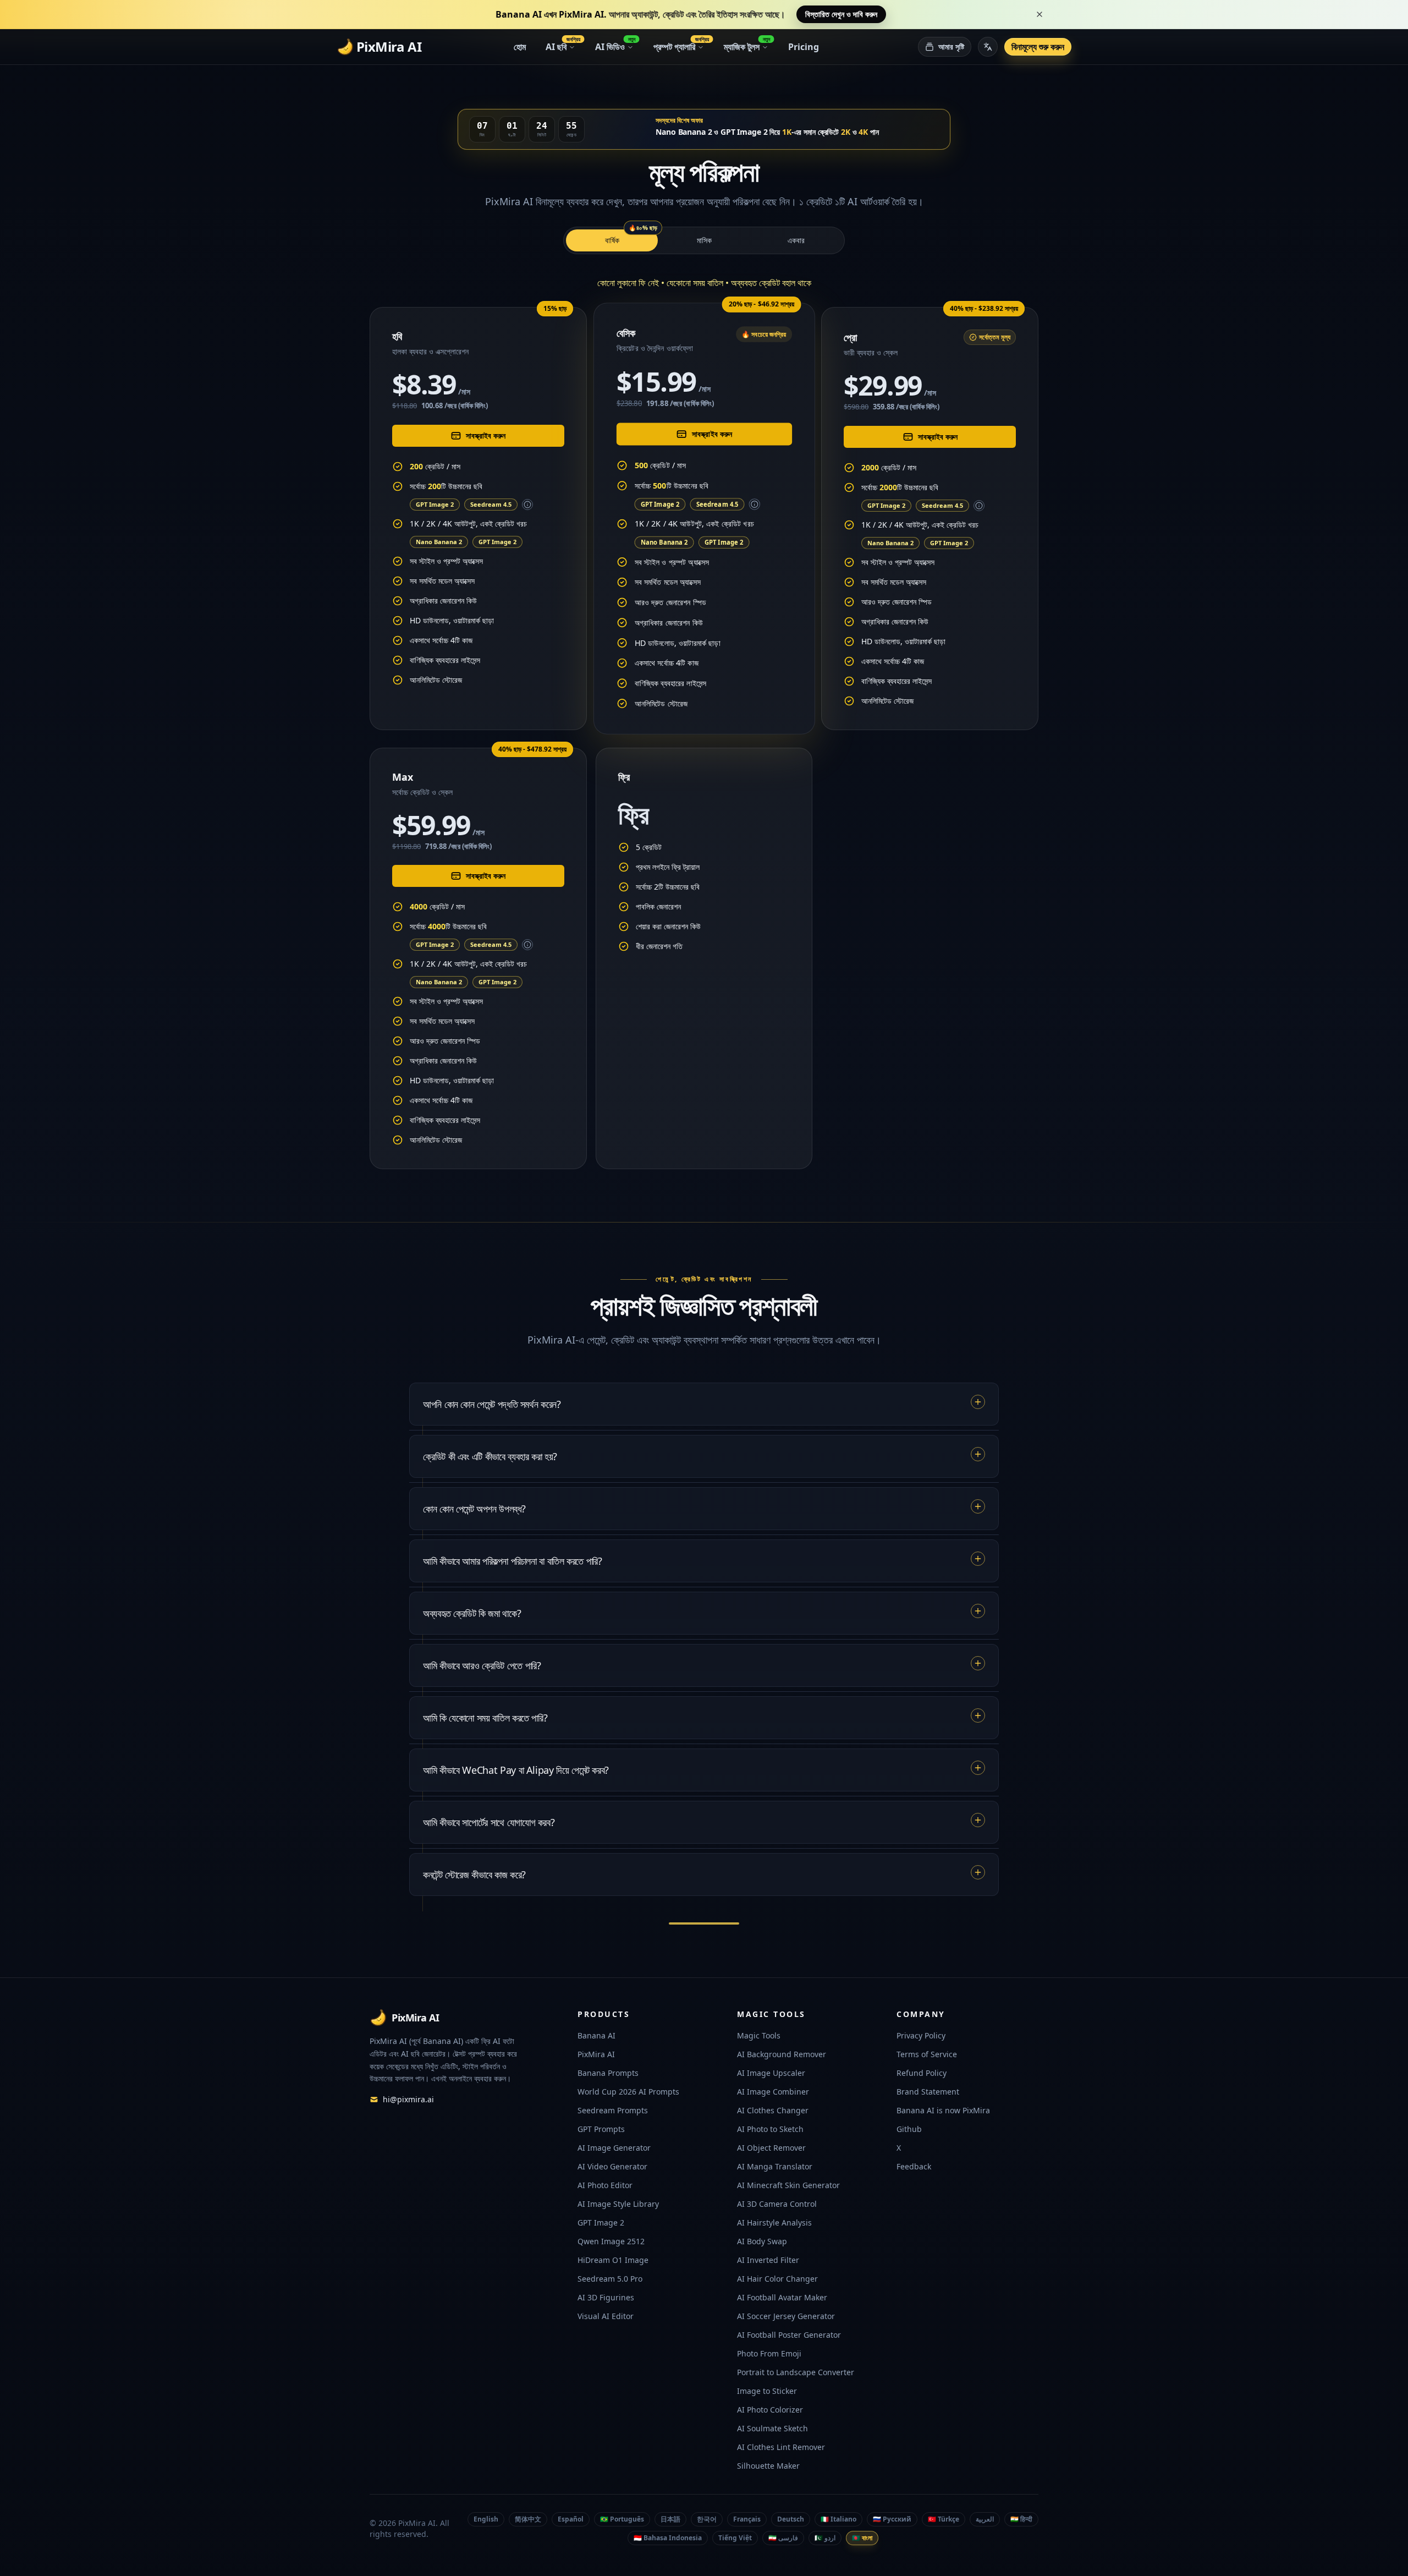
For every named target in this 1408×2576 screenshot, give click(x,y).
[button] (691, 14)
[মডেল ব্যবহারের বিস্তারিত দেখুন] (527, 505)
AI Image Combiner (773, 2092)
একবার (796, 240)
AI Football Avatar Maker (782, 2297)
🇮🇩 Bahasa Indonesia (668, 2538)
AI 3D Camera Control (777, 2204)
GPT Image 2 (435, 504)
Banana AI (596, 2035)
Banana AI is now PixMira (943, 2110)
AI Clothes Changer (773, 2110)
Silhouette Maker (768, 2466)
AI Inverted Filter (768, 2260)
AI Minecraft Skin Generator (788, 2185)
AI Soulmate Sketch (772, 2428)
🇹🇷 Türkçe (944, 2519)
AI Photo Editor (605, 2185)
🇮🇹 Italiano (838, 2519)
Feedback (914, 2166)
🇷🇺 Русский (892, 2519)
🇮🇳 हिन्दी (1021, 2519)
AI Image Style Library (618, 2204)
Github (909, 2129)
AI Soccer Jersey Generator (786, 2316)
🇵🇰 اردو (825, 2538)
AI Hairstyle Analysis (774, 2223)
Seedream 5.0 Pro (610, 2279)
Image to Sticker (767, 2391)
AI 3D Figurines (606, 2297)
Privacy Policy (921, 2035)
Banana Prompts (608, 2073)
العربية (985, 2519)
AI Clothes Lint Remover (781, 2447)
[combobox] (988, 47)
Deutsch (791, 2519)
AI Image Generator (614, 2148)
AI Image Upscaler (771, 2073)
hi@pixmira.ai (408, 2099)
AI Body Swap (762, 2241)
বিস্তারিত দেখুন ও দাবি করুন (841, 14)
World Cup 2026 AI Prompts (628, 2092)
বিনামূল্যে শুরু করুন (1038, 47)
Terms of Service (927, 2054)
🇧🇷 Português (622, 2519)
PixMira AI (596, 2054)
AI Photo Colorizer (770, 2410)
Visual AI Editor (606, 2316)
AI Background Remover (782, 2054)
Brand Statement (928, 2092)
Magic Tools (759, 2035)
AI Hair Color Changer (777, 2279)
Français (747, 2519)
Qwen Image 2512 (611, 2241)
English (486, 2519)
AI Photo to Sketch (770, 2129)
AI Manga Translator (775, 2166)
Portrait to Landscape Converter (796, 2372)
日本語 (670, 2519)
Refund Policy (922, 2073)
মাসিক (704, 240)
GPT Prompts (601, 2129)
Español (571, 2519)
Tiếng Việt (735, 2538)
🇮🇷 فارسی (783, 2538)
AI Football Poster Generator (789, 2335)
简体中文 (528, 2519)
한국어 (707, 2519)
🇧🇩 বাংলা (862, 2538)
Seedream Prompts (613, 2110)
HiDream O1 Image (613, 2260)
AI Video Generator (612, 2166)
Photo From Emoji (769, 2353)
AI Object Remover (771, 2148)
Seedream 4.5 (491, 504)
